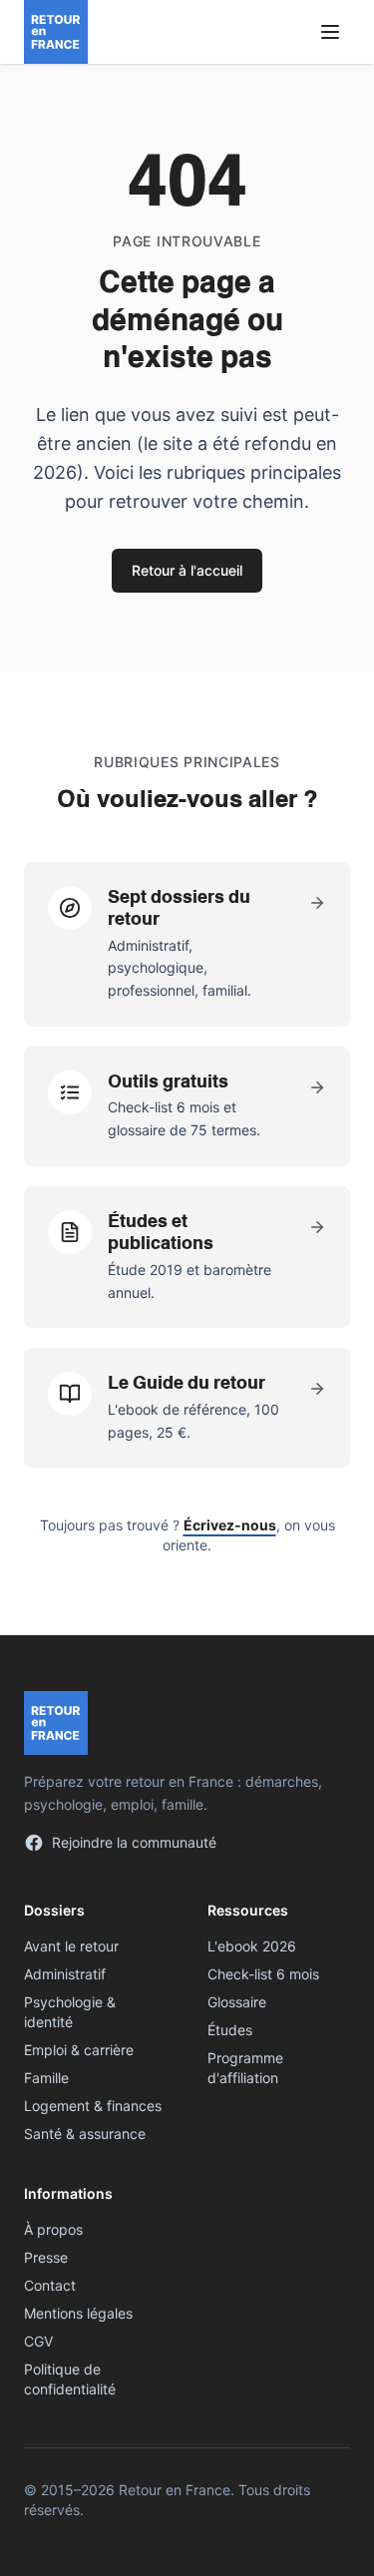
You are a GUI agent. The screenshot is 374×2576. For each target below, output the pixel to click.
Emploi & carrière (79, 2050)
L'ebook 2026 (252, 1946)
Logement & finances (93, 2106)
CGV (38, 2341)
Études (230, 2030)
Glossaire (237, 2002)
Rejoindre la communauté (134, 1842)
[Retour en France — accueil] (56, 32)
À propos (53, 2229)
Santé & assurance (85, 2134)
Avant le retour (71, 1946)
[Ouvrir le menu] (330, 32)
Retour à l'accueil (187, 570)
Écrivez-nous (230, 1525)
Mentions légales (78, 2313)
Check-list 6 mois (263, 1974)
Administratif (65, 1974)
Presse (46, 2257)
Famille (46, 2078)
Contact (50, 2285)
